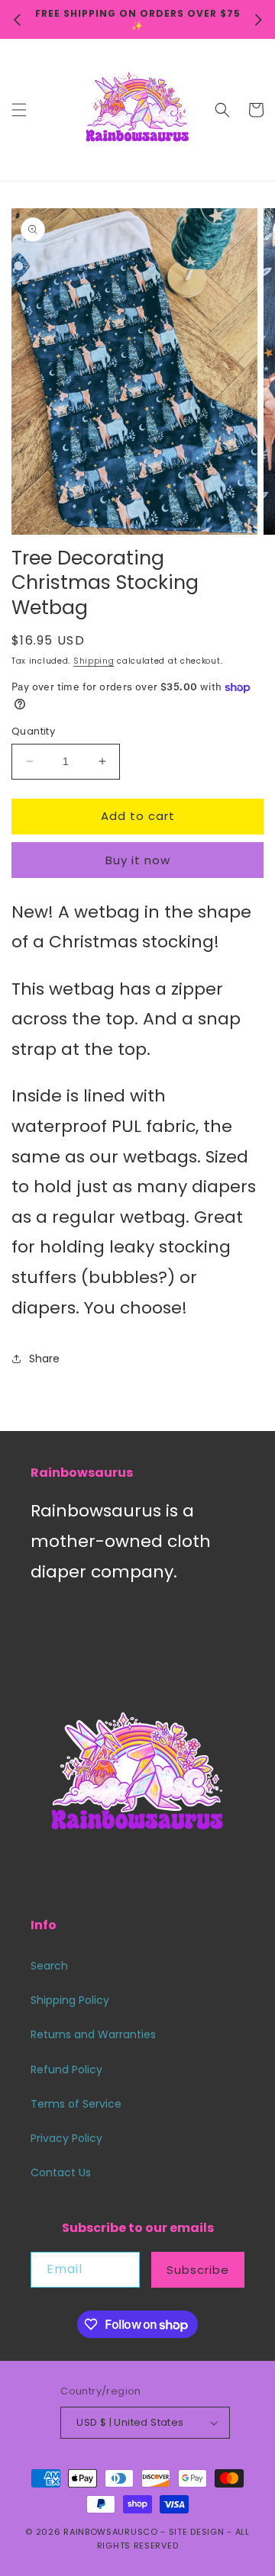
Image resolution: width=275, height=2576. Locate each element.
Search (49, 1966)
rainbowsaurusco (111, 2532)
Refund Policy (66, 2069)
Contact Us (61, 2172)
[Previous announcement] (17, 20)
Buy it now (138, 860)
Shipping (94, 661)
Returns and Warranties (93, 2034)
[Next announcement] (258, 20)
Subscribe (198, 2270)
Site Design (197, 2532)
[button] (19, 110)
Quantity (33, 731)
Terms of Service (76, 2104)
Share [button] (44, 1359)
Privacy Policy (66, 2138)
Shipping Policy (70, 2000)
